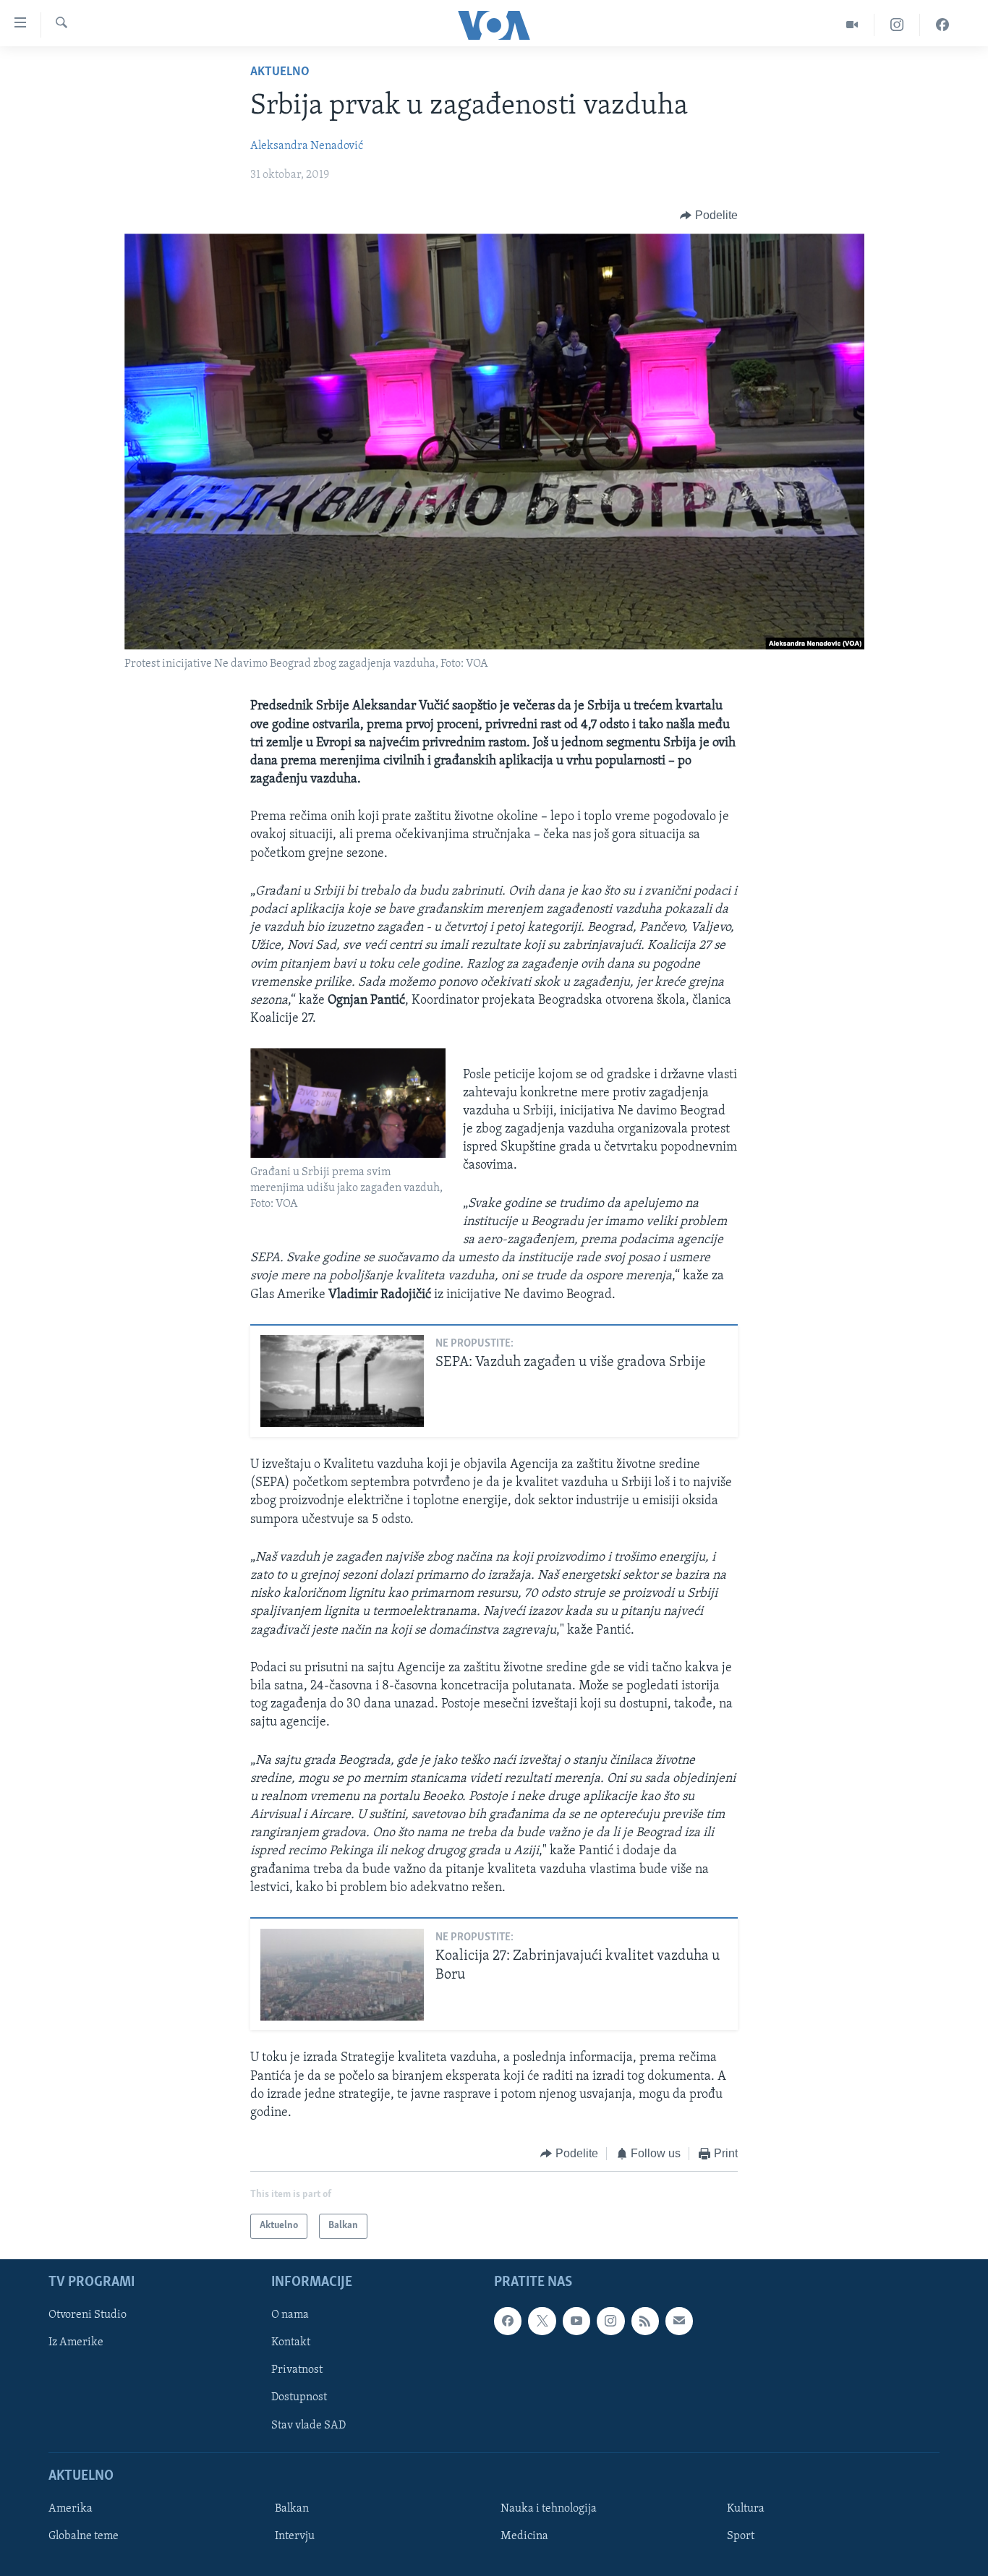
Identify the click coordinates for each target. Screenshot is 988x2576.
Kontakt (291, 2342)
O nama (290, 2315)
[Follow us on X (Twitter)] (542, 2321)
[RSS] (645, 2321)
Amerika (71, 2509)
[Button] (709, 216)
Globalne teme (84, 2536)
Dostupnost (299, 2397)
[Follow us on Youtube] (576, 2321)
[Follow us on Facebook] (508, 2321)
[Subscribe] (679, 2321)
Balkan (292, 2509)
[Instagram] (897, 25)
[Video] (852, 25)
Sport (741, 2536)
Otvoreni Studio (88, 2315)
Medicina (524, 2536)
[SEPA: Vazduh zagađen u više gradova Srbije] (342, 1381)
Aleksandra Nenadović (307, 146)
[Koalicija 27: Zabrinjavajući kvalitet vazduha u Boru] (342, 1975)
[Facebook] (942, 25)
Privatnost (297, 2370)
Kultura (746, 2509)
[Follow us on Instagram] (610, 2321)
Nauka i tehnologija (549, 2509)
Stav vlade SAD (308, 2425)
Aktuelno (280, 72)
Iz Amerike (76, 2342)
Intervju (295, 2536)
